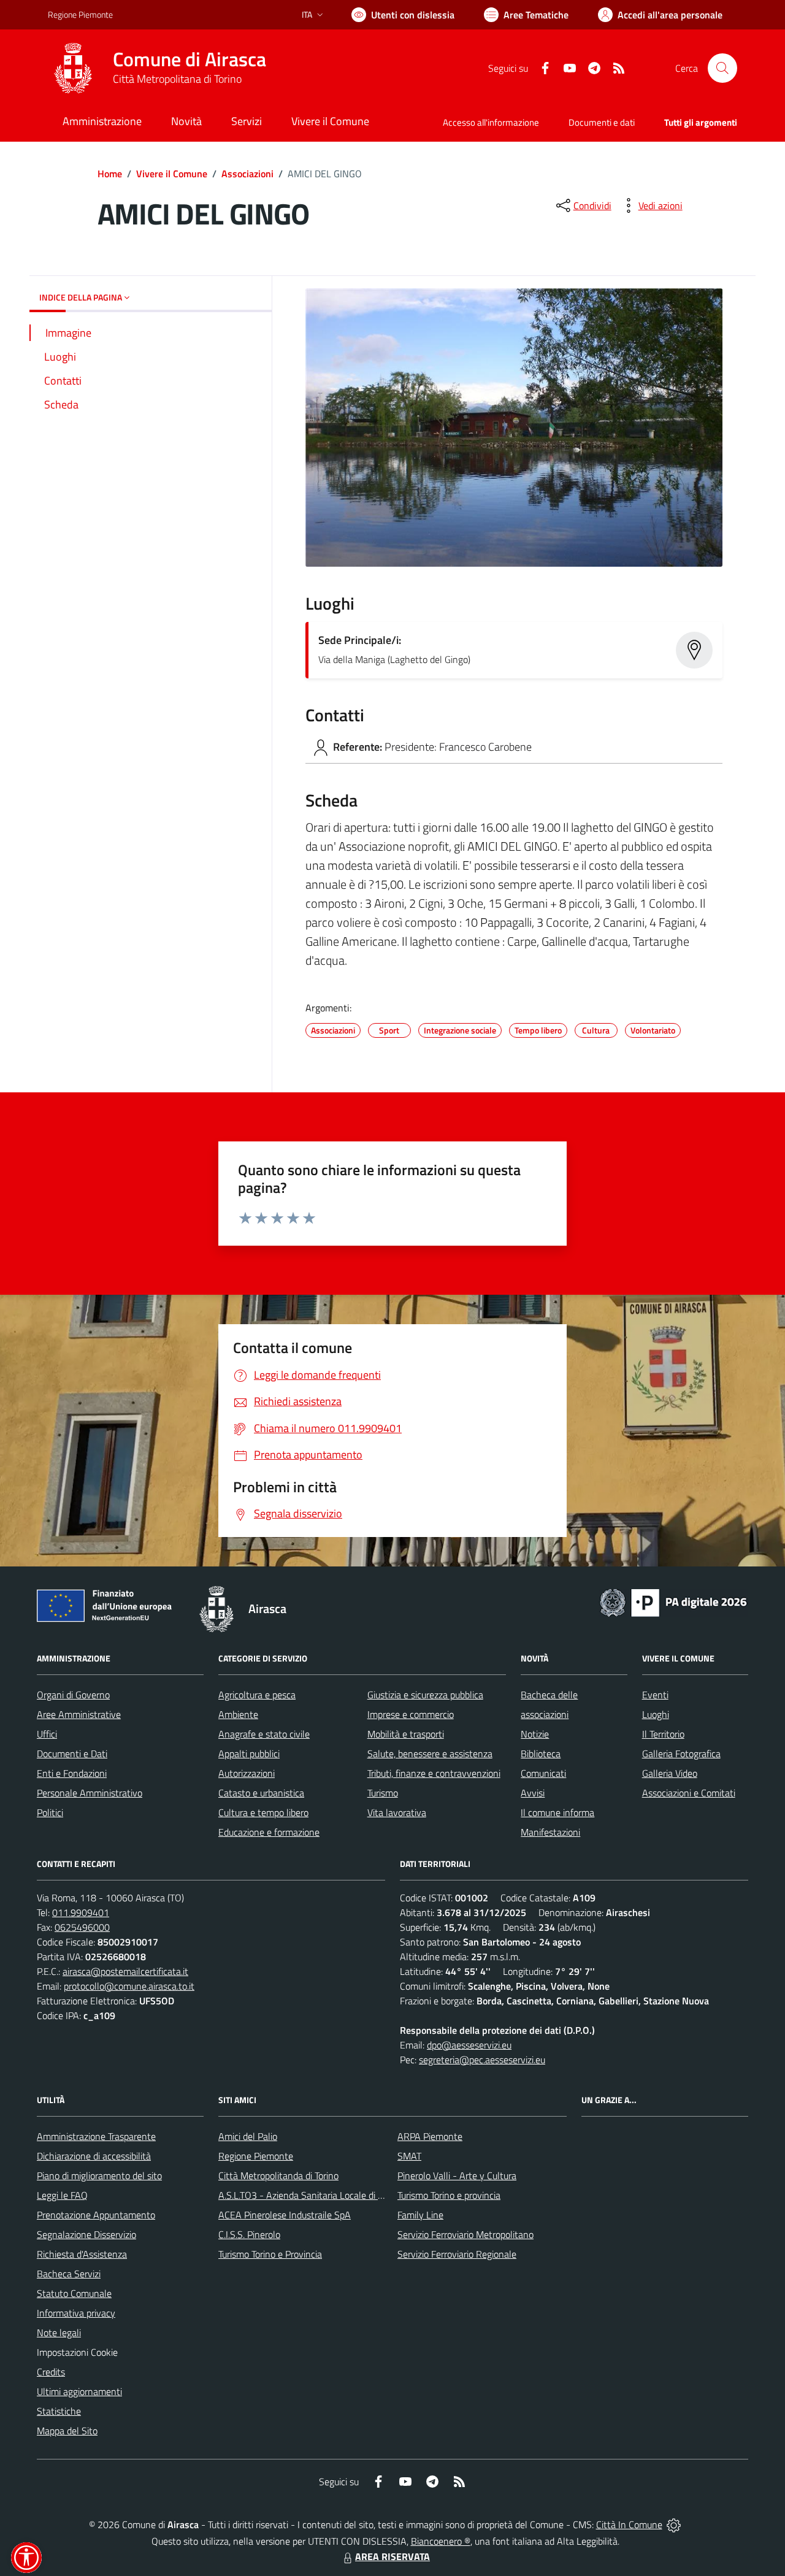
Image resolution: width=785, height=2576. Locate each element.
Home (110, 174)
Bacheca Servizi (69, 2274)
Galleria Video (670, 1773)
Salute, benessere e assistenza (430, 1754)
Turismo (383, 1793)
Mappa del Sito (67, 2431)
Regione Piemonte (80, 14)
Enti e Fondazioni (72, 1773)
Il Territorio (663, 1734)
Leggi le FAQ (62, 2195)
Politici (50, 1812)
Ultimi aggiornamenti (79, 2391)
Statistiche (59, 2411)
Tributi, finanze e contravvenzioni (434, 1773)
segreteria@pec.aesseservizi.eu (482, 2060)
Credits (51, 2372)
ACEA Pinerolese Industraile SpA (285, 2215)
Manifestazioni (550, 1832)
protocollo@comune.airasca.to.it (129, 1986)
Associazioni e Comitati (689, 1793)
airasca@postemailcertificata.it (125, 1971)
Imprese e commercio (411, 1714)
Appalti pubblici (249, 1754)
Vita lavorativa (397, 1812)
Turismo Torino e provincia (449, 2195)
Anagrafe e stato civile (264, 1734)
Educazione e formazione (269, 1832)
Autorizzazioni (247, 1773)
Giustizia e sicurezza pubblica (425, 1695)
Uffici (47, 1734)
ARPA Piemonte (430, 2136)
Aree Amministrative (79, 1714)
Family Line (420, 2215)
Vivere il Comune (172, 174)
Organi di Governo (73, 1695)
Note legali (59, 2333)
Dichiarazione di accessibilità (94, 2156)
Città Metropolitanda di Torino (278, 2175)
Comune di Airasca (190, 59)
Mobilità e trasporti (406, 1734)
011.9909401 (81, 1912)
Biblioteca (541, 1754)
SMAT (409, 2156)
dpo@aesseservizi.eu (469, 2045)
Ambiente (238, 1714)
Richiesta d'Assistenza (82, 2254)
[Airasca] (73, 68)
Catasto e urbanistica (261, 1793)
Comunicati (543, 1773)
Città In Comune (629, 2524)
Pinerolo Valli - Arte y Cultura (457, 2175)
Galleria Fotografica (681, 1754)
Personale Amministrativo (90, 1793)
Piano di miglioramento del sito (99, 2175)
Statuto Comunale (74, 2293)
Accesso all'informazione (491, 122)
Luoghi (656, 1714)
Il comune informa (557, 1812)
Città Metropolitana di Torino (177, 79)
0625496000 (82, 1927)
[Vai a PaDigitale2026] (673, 1601)
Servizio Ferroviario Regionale (457, 2254)
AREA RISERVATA (392, 2556)
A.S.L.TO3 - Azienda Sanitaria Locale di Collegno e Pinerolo (337, 2195)
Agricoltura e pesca (257, 1695)
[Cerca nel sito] (722, 68)
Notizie (535, 1734)
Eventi (655, 1695)
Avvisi (533, 1793)
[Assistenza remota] (674, 2524)
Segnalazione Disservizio (86, 2234)
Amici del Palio (248, 2136)
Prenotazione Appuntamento (96, 2215)
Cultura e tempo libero (263, 1812)
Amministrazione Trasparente (96, 2136)
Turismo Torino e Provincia (270, 2254)
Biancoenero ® (441, 2541)
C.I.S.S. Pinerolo (249, 2234)
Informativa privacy (76, 2313)
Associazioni (247, 174)
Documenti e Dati (72, 1754)
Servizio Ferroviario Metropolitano (465, 2234)
